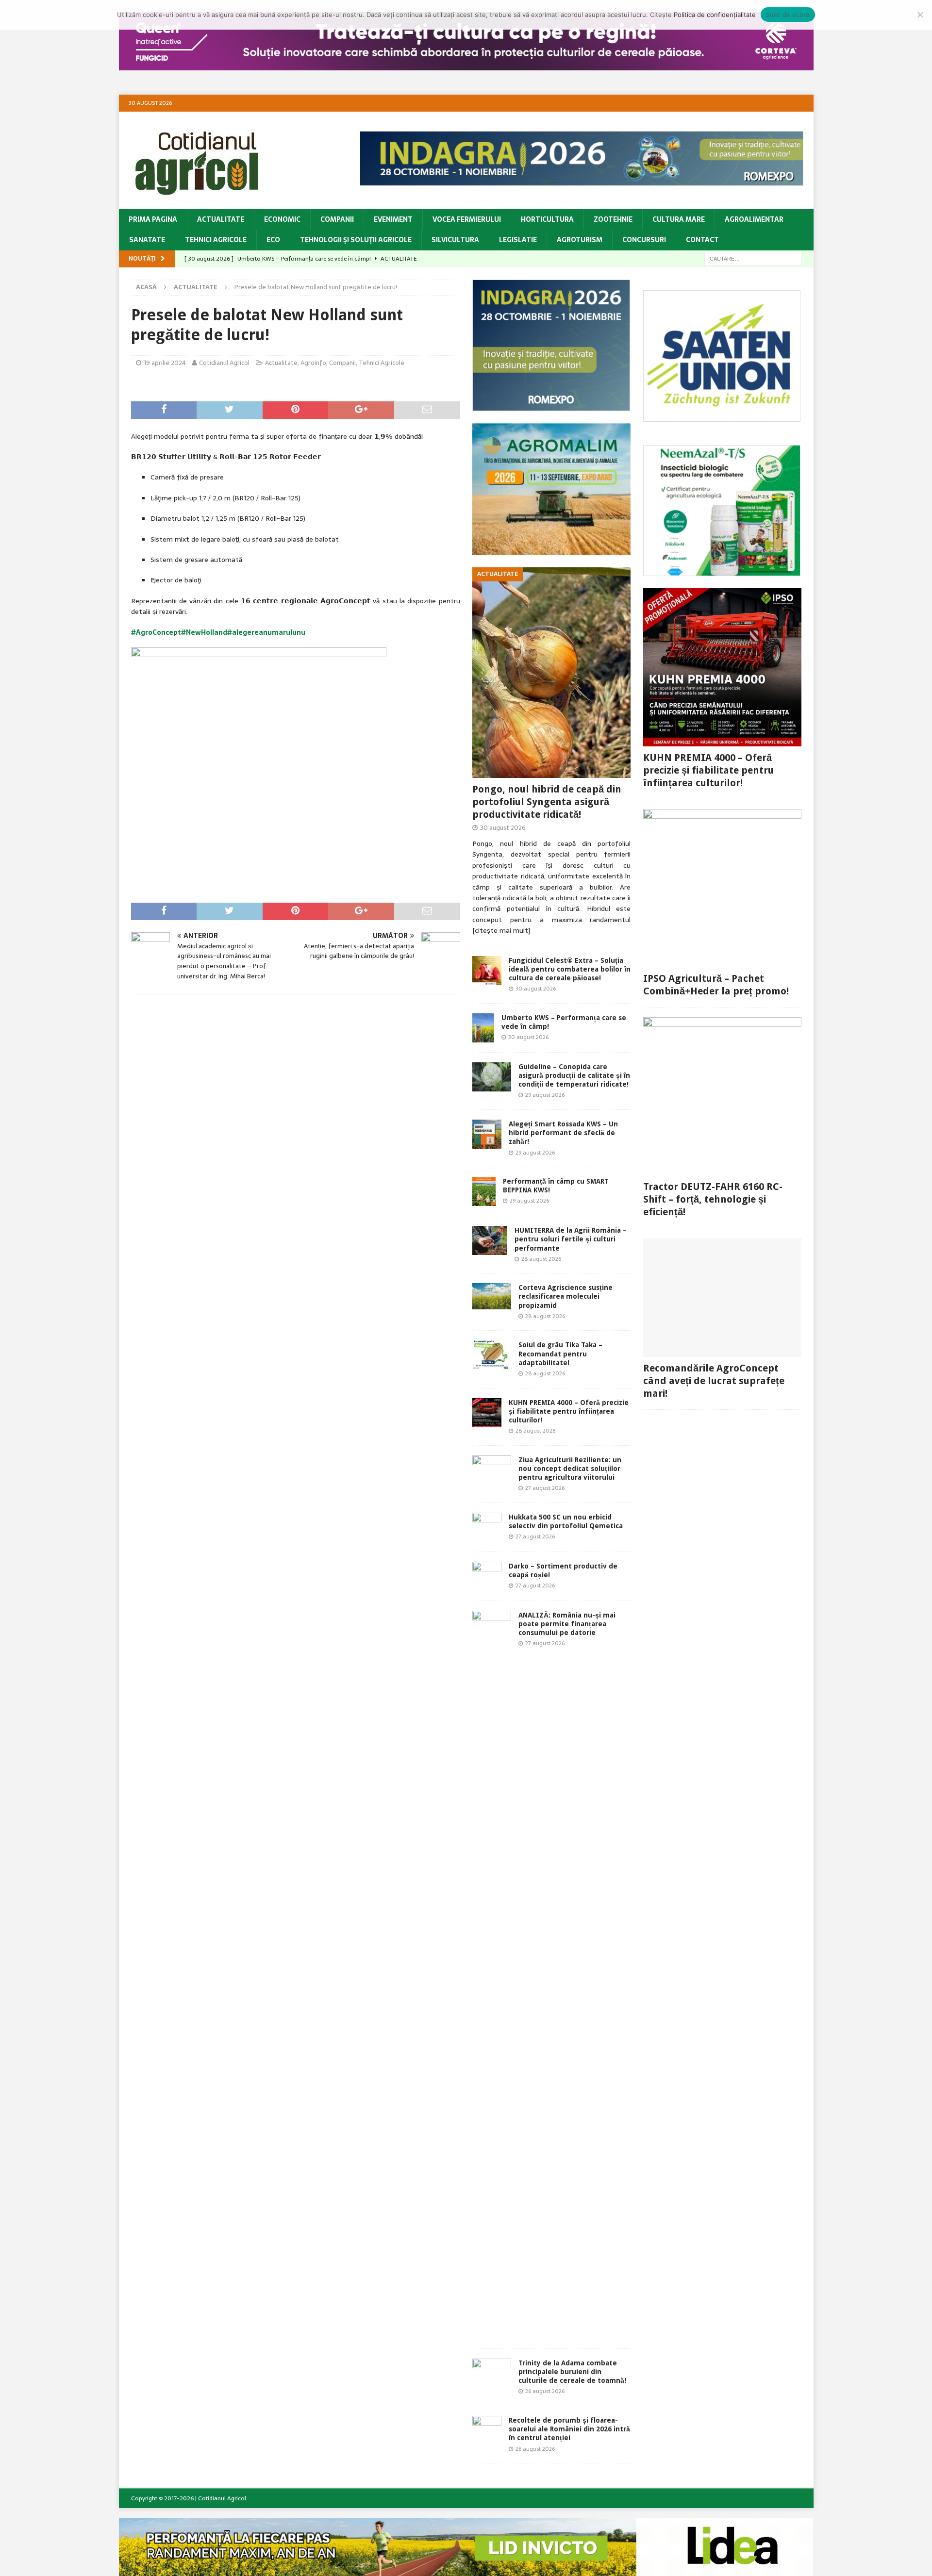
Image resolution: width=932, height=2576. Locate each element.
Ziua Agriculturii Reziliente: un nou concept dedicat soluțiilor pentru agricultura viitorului (570, 1469)
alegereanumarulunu (269, 632)
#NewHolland (204, 632)
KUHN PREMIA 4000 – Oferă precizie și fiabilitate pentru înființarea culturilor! (569, 1411)
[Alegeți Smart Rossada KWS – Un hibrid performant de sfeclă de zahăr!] (487, 1134)
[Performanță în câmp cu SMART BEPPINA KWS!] (484, 1191)
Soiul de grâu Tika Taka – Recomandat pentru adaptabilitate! (560, 1354)
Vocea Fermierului (467, 219)
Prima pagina (153, 219)
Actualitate (221, 219)
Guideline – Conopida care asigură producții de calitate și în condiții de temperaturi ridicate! (574, 1075)
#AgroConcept (156, 632)
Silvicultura (455, 240)
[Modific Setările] (920, 15)
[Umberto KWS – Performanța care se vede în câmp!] (483, 1028)
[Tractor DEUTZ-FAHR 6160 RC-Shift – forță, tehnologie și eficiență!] (722, 1096)
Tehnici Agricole (216, 240)
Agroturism (580, 240)
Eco (273, 240)
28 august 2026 (541, 1259)
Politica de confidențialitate (715, 15)
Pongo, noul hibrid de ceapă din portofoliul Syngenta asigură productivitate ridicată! (547, 802)
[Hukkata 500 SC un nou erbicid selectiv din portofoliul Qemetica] (487, 1527)
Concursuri (644, 240)
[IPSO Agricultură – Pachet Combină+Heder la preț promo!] (722, 888)
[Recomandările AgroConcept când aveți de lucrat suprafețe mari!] (722, 1297)
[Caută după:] (753, 258)
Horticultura (547, 219)
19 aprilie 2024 (165, 363)
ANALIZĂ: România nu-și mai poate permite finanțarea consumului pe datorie (567, 1624)
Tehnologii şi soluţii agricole (356, 240)
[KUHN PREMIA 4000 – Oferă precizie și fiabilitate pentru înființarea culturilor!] (487, 1413)
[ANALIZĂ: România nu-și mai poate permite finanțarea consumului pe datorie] (492, 1975)
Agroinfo (313, 363)
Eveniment (393, 219)
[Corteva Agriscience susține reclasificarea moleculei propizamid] (492, 1296)
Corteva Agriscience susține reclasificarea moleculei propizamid (566, 1296)
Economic (282, 219)
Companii (337, 219)
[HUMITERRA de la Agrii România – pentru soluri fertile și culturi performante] (490, 1240)
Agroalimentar (754, 219)
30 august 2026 (503, 828)
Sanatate (147, 240)
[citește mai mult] (501, 930)
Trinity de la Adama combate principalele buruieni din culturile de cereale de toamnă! (572, 2372)
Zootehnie (613, 219)
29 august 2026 (545, 1095)
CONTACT (702, 240)
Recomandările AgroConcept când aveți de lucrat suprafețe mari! (714, 1381)
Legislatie (518, 240)
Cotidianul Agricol (224, 363)
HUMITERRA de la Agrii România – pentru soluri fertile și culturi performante (571, 1239)
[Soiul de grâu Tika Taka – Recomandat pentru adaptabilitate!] (492, 1355)
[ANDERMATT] (722, 571)
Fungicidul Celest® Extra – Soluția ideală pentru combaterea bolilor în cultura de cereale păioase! (570, 969)
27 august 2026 (545, 1488)
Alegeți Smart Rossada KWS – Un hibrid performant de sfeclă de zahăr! (563, 1133)
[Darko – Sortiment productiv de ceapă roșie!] (487, 1576)
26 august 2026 (545, 2391)
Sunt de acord (788, 15)
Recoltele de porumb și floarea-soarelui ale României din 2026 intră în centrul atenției (569, 2429)
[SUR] (722, 416)
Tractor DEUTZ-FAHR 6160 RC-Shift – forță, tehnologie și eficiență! (713, 1199)
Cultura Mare (679, 219)
